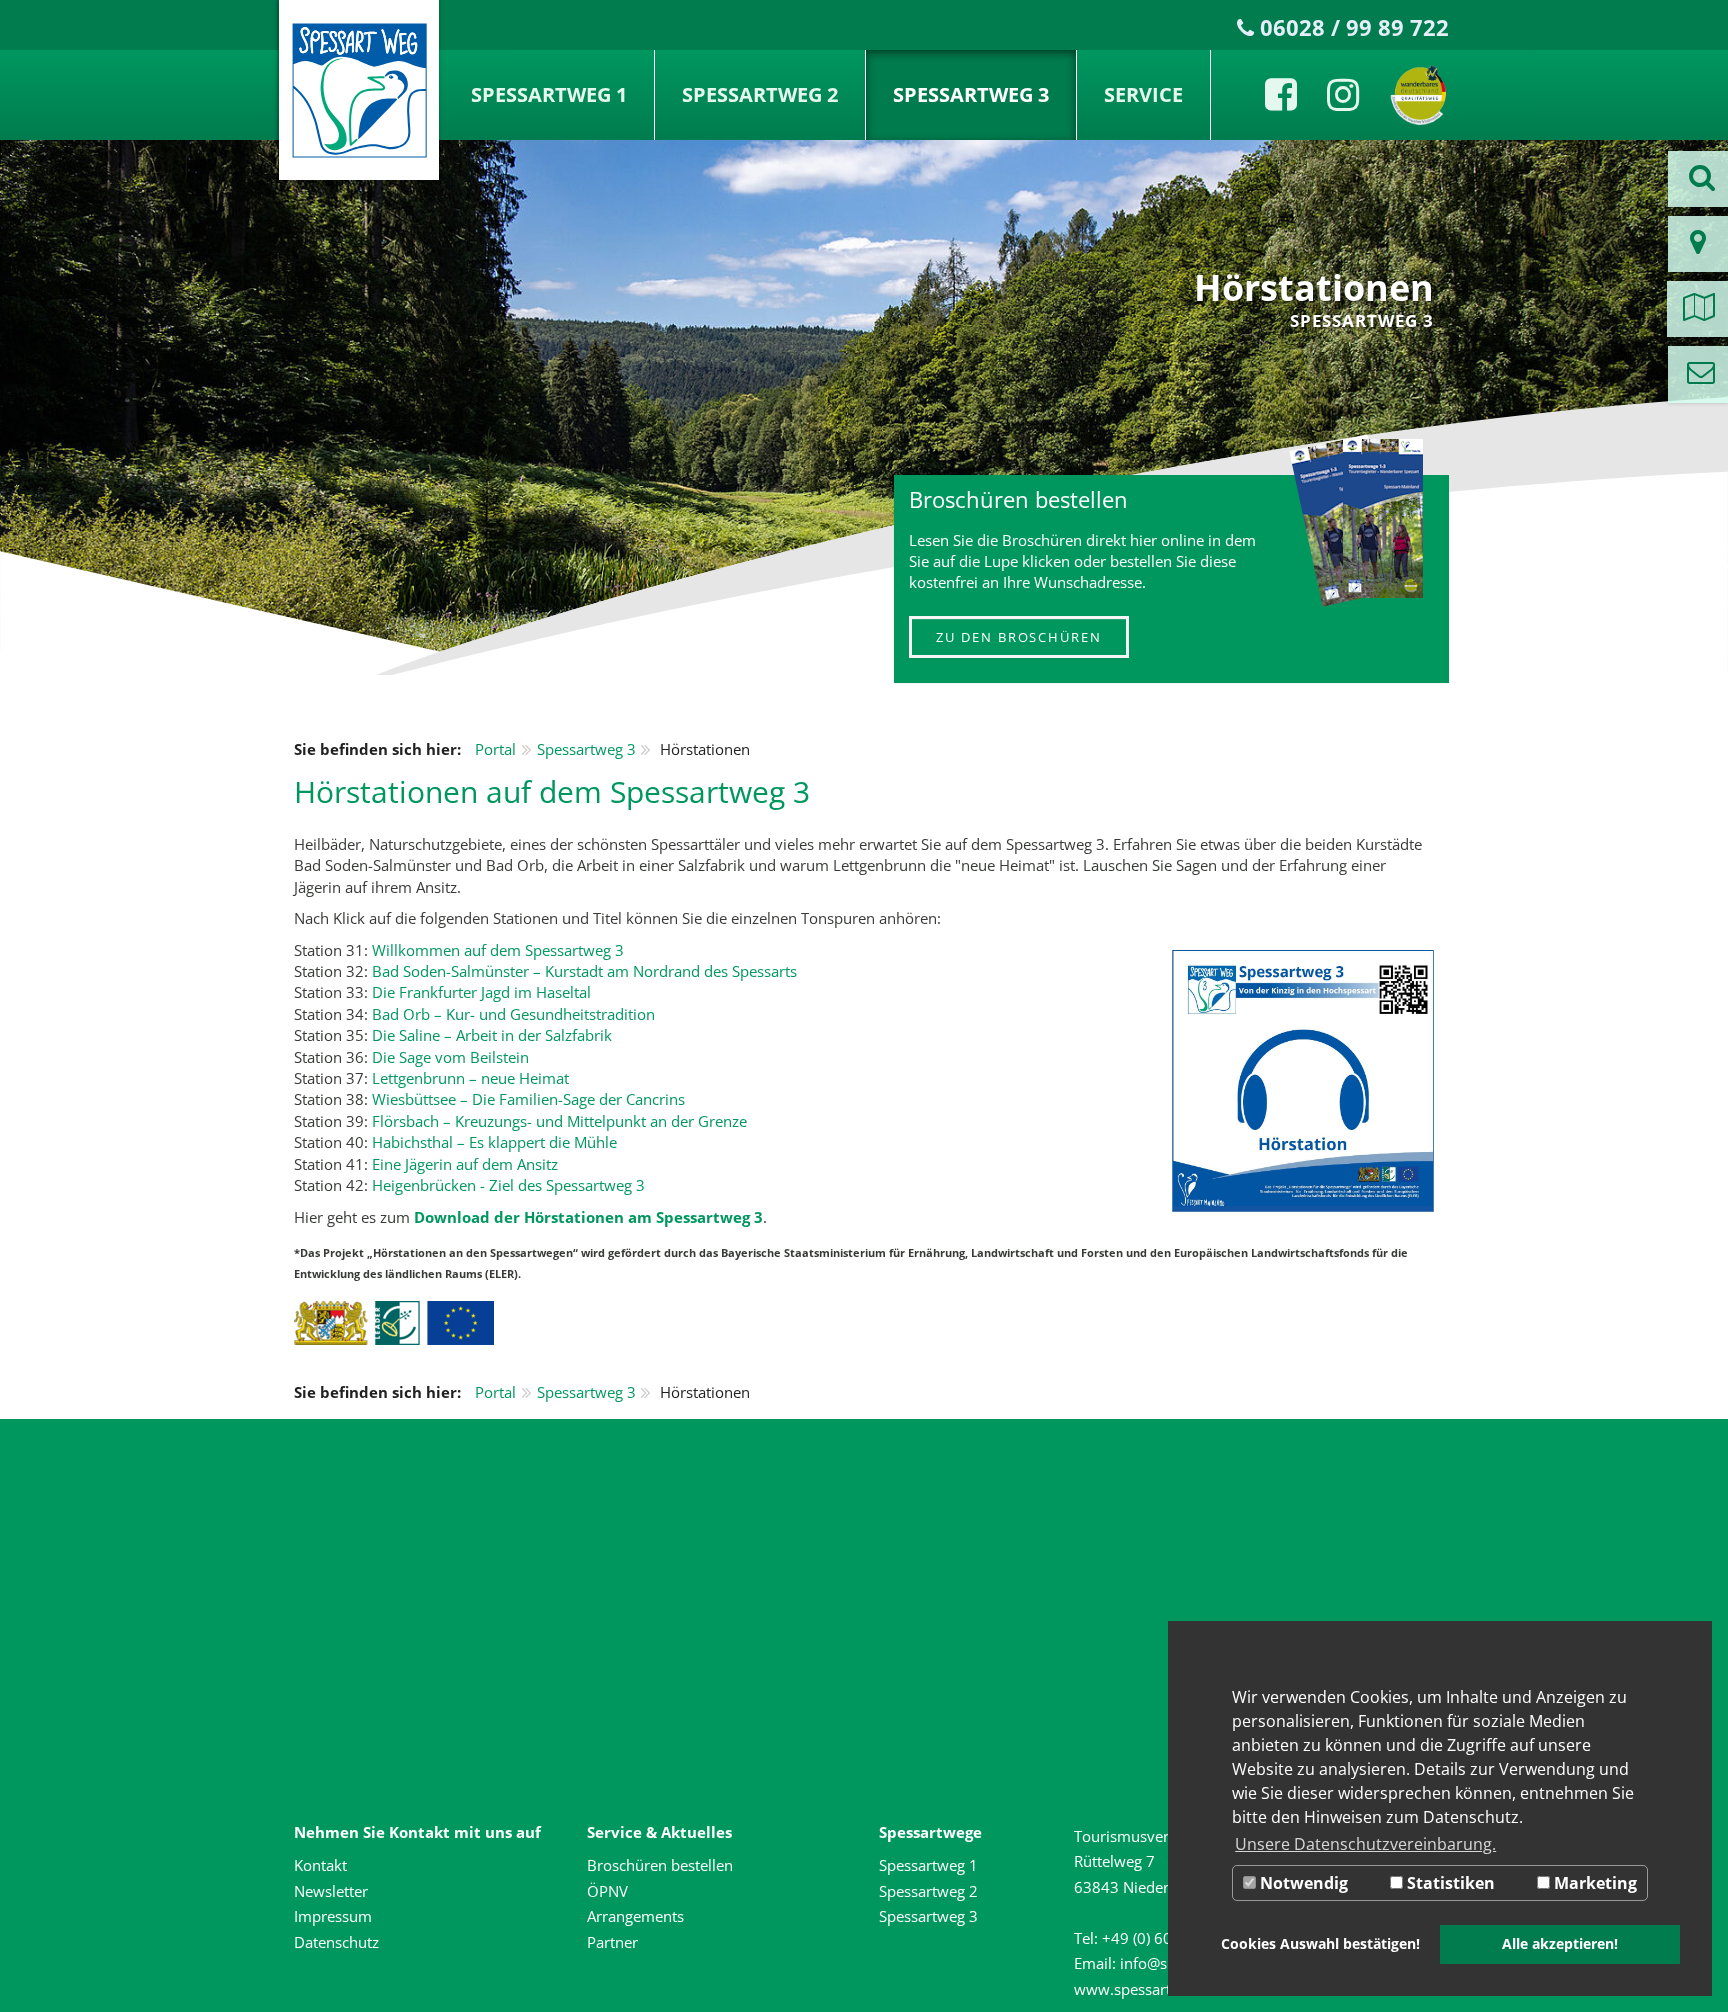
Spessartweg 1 (549, 94)
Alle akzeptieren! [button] (1560, 1943)
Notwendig (1302, 1883)
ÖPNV (607, 1891)
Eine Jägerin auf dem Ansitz (465, 1164)
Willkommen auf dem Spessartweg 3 (498, 950)
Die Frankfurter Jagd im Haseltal (481, 992)
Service (1143, 94)
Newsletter (331, 1891)
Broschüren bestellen (660, 1865)
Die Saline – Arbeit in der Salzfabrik (492, 1035)
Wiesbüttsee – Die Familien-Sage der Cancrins (528, 1099)
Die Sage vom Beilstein (450, 1057)
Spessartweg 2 (760, 94)
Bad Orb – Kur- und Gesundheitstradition (513, 1014)
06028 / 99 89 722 (1354, 27)
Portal (495, 749)
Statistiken (1449, 1883)
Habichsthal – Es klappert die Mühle (494, 1142)
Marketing (1593, 1883)
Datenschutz (336, 1942)
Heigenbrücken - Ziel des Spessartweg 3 (508, 1185)
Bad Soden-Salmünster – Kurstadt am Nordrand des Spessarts (584, 971)
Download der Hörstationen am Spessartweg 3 (588, 1217)
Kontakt (320, 1865)
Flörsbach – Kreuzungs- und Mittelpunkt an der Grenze (559, 1121)
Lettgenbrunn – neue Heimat (470, 1078)
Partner (612, 1942)
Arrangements (635, 1916)
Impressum (333, 1916)
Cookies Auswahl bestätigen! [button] (1320, 1943)
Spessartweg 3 (971, 94)
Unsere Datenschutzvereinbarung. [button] (1365, 1844)
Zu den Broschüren (1019, 637)
